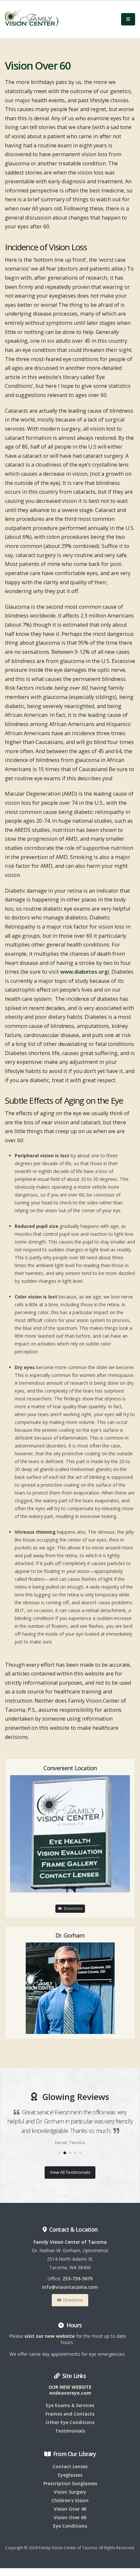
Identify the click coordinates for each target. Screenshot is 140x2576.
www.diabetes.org (84, 972)
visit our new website (50, 2336)
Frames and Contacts (70, 2414)
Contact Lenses (70, 2466)
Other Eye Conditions (70, 2422)
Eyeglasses (70, 2475)
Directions (72, 1908)
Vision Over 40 (70, 2509)
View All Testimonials (70, 2172)
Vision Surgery (70, 2492)
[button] (60, 2153)
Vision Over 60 (70, 2517)
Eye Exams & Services (70, 2405)
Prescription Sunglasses (70, 2483)
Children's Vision (70, 2500)
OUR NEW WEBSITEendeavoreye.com (70, 2390)
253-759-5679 (77, 2279)
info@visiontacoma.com (70, 2287)
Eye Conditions (70, 2526)
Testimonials (70, 2431)
